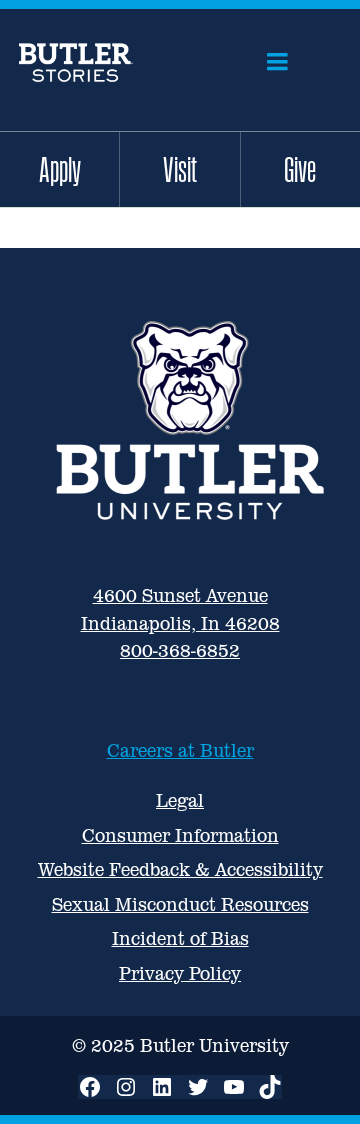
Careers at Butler (180, 750)
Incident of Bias (180, 938)
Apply (60, 169)
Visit (180, 169)
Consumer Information (180, 835)
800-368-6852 (180, 650)
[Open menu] (277, 62)
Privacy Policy (180, 973)
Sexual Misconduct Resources (180, 904)
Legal (180, 800)
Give (300, 169)
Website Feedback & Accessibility (180, 869)
